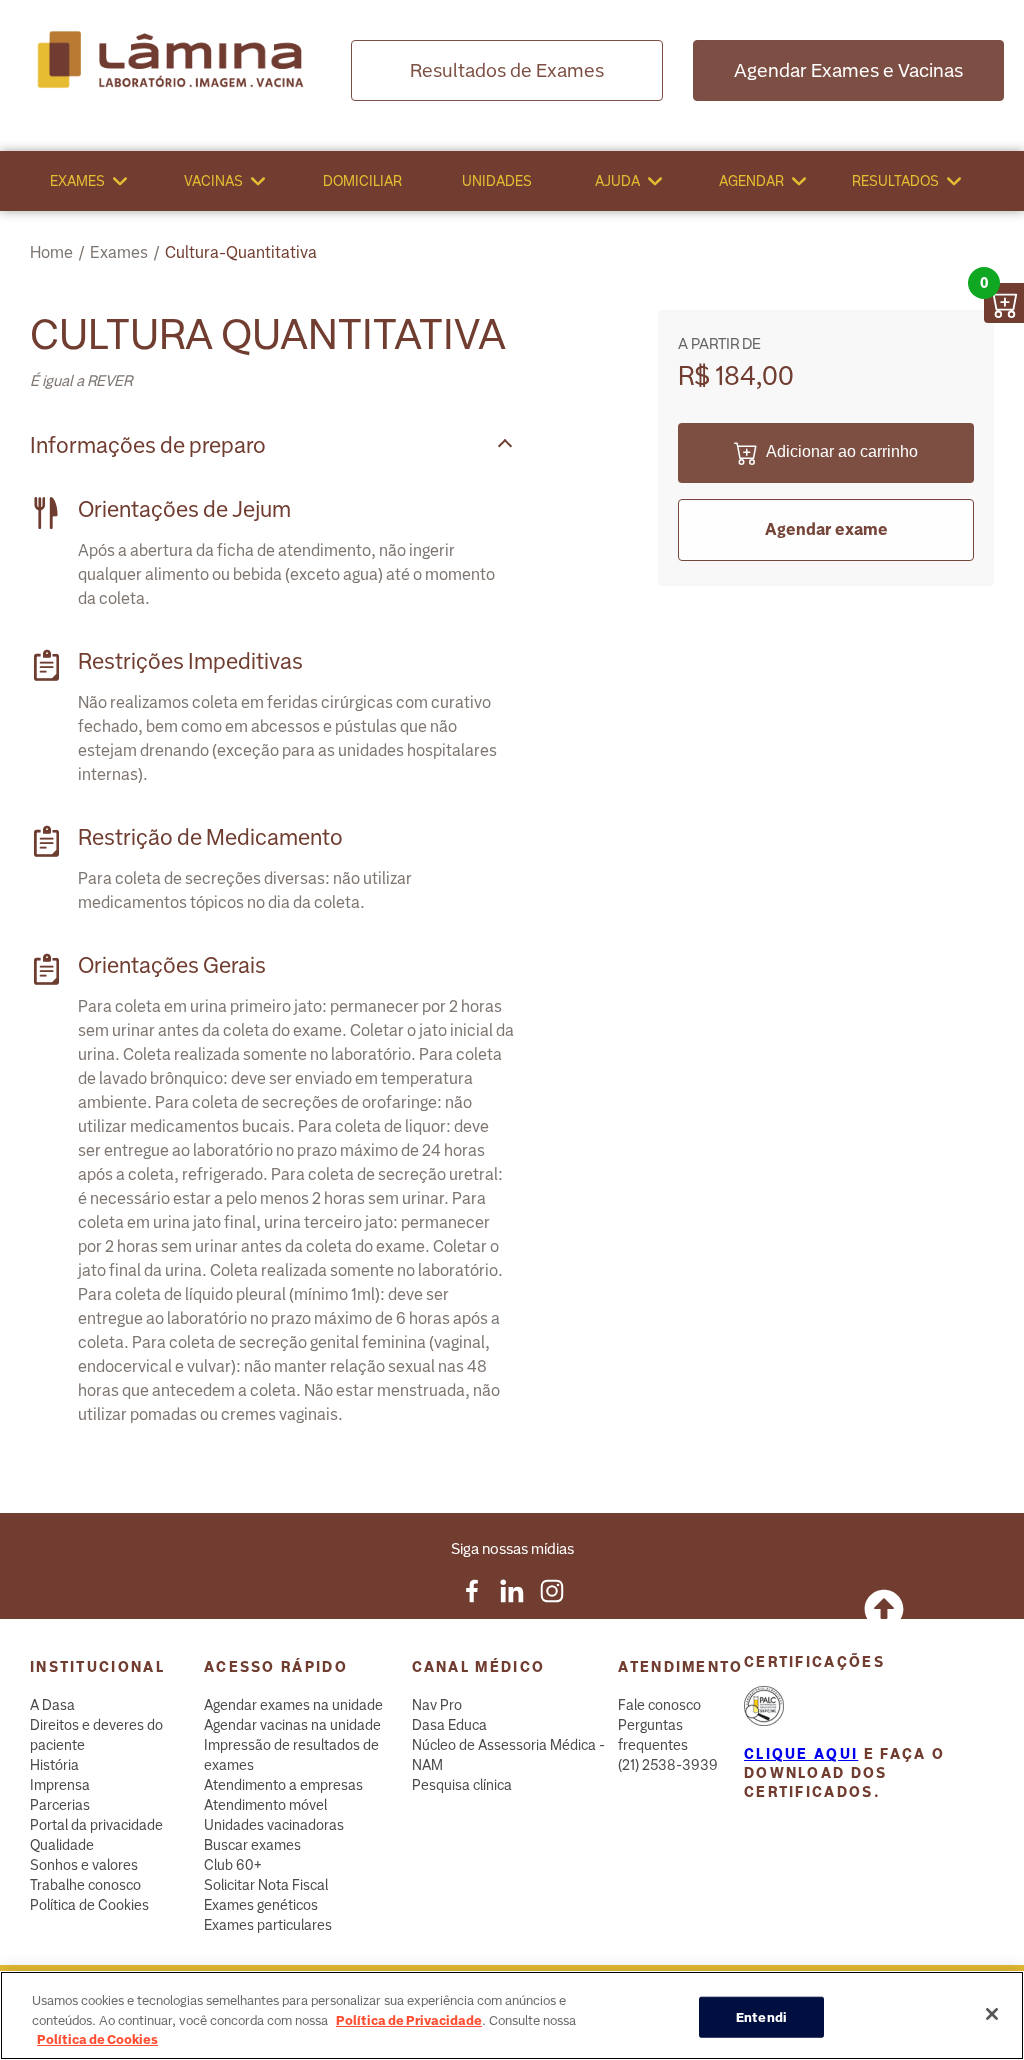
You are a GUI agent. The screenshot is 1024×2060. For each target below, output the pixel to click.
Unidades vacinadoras (274, 1825)
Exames (77, 181)
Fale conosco (659, 1705)
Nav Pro (437, 1705)
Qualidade (62, 1845)
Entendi (761, 2016)
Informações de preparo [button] (148, 445)
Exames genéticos (261, 1905)
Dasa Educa (449, 1725)
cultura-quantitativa (241, 252)
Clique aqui (801, 1754)
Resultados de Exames (507, 70)
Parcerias (60, 1805)
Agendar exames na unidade (293, 1705)
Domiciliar (362, 181)
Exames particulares (268, 1925)
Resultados (895, 181)
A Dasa (52, 1705)
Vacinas (213, 181)
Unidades (497, 181)
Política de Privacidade (409, 2020)
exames (119, 252)
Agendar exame (826, 529)
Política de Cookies (89, 1905)
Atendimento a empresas (283, 1785)
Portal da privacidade (96, 1825)
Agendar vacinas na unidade (292, 1725)
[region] (512, 2015)
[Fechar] (992, 2014)
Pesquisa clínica (462, 1785)
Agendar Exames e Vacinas (848, 70)
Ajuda (617, 181)
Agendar (751, 181)
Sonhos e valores (84, 1865)
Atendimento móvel (265, 1805)
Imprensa (60, 1785)
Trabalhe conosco (85, 1885)
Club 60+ (233, 1865)
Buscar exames (252, 1845)
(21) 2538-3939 (668, 1765)
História (54, 1765)
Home (51, 252)
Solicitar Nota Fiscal (266, 1885)
